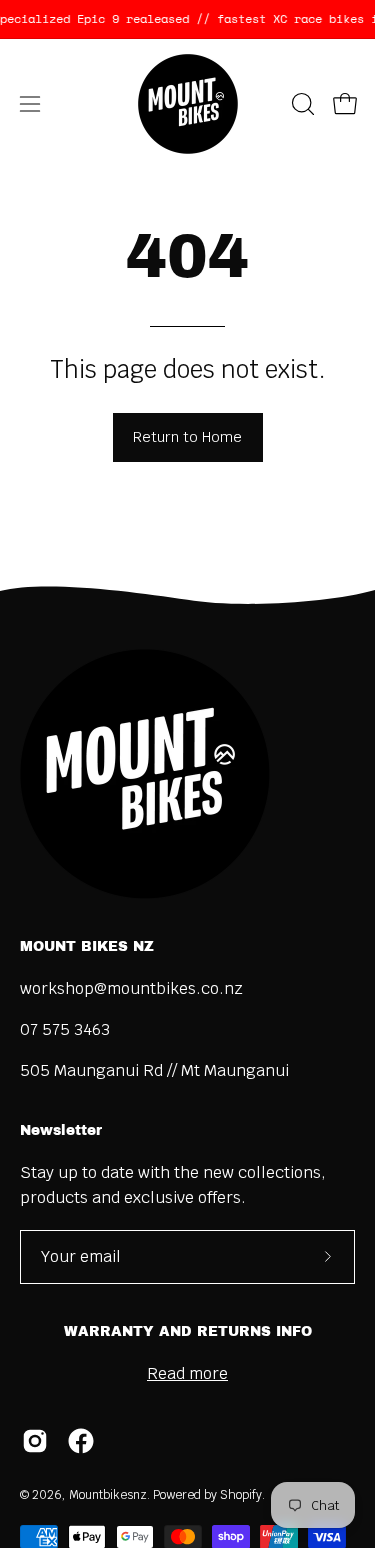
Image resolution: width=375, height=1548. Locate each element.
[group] (187, 19)
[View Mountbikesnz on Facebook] (81, 1441)
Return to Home (187, 436)
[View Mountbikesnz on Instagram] (35, 1441)
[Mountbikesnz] (188, 104)
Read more (187, 1373)
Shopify (241, 1495)
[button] (301, 104)
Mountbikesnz (108, 1495)
